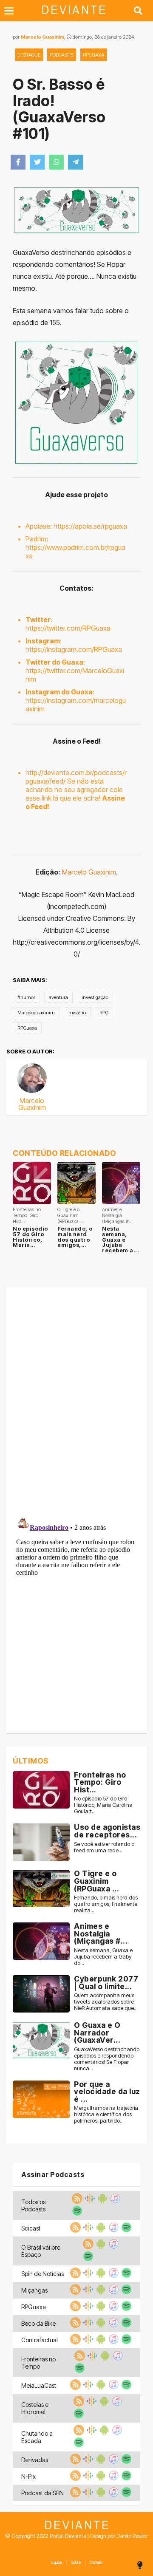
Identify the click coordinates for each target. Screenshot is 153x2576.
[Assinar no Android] (102, 2201)
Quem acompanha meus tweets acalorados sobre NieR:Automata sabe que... (106, 2002)
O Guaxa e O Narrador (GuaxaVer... (97, 2032)
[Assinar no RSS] (76, 2201)
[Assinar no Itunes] (114, 2201)
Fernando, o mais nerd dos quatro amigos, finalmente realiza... (106, 1904)
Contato (96, 2562)
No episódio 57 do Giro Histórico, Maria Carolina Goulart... (103, 1805)
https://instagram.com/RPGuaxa (74, 649)
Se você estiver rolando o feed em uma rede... (104, 1847)
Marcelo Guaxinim (42, 37)
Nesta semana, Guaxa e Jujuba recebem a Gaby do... (103, 1957)
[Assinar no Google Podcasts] (89, 2201)
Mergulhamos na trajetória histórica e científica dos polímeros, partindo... (106, 2114)
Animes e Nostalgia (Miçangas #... (101, 1933)
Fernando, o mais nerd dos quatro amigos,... (75, 1237)
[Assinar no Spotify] (76, 2214)
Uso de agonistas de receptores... (107, 1831)
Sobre (76, 2562)
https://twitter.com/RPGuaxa (68, 628)
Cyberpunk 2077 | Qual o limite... (106, 1983)
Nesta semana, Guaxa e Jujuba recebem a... (120, 1240)
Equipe (57, 2562)
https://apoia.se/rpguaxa (90, 526)
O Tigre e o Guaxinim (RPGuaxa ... (96, 1881)
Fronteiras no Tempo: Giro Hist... (100, 1782)
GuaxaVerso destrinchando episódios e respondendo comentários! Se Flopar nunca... (107, 2059)
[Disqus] (76, 1400)
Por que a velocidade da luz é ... (107, 2092)
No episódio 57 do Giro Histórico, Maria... (30, 1237)
